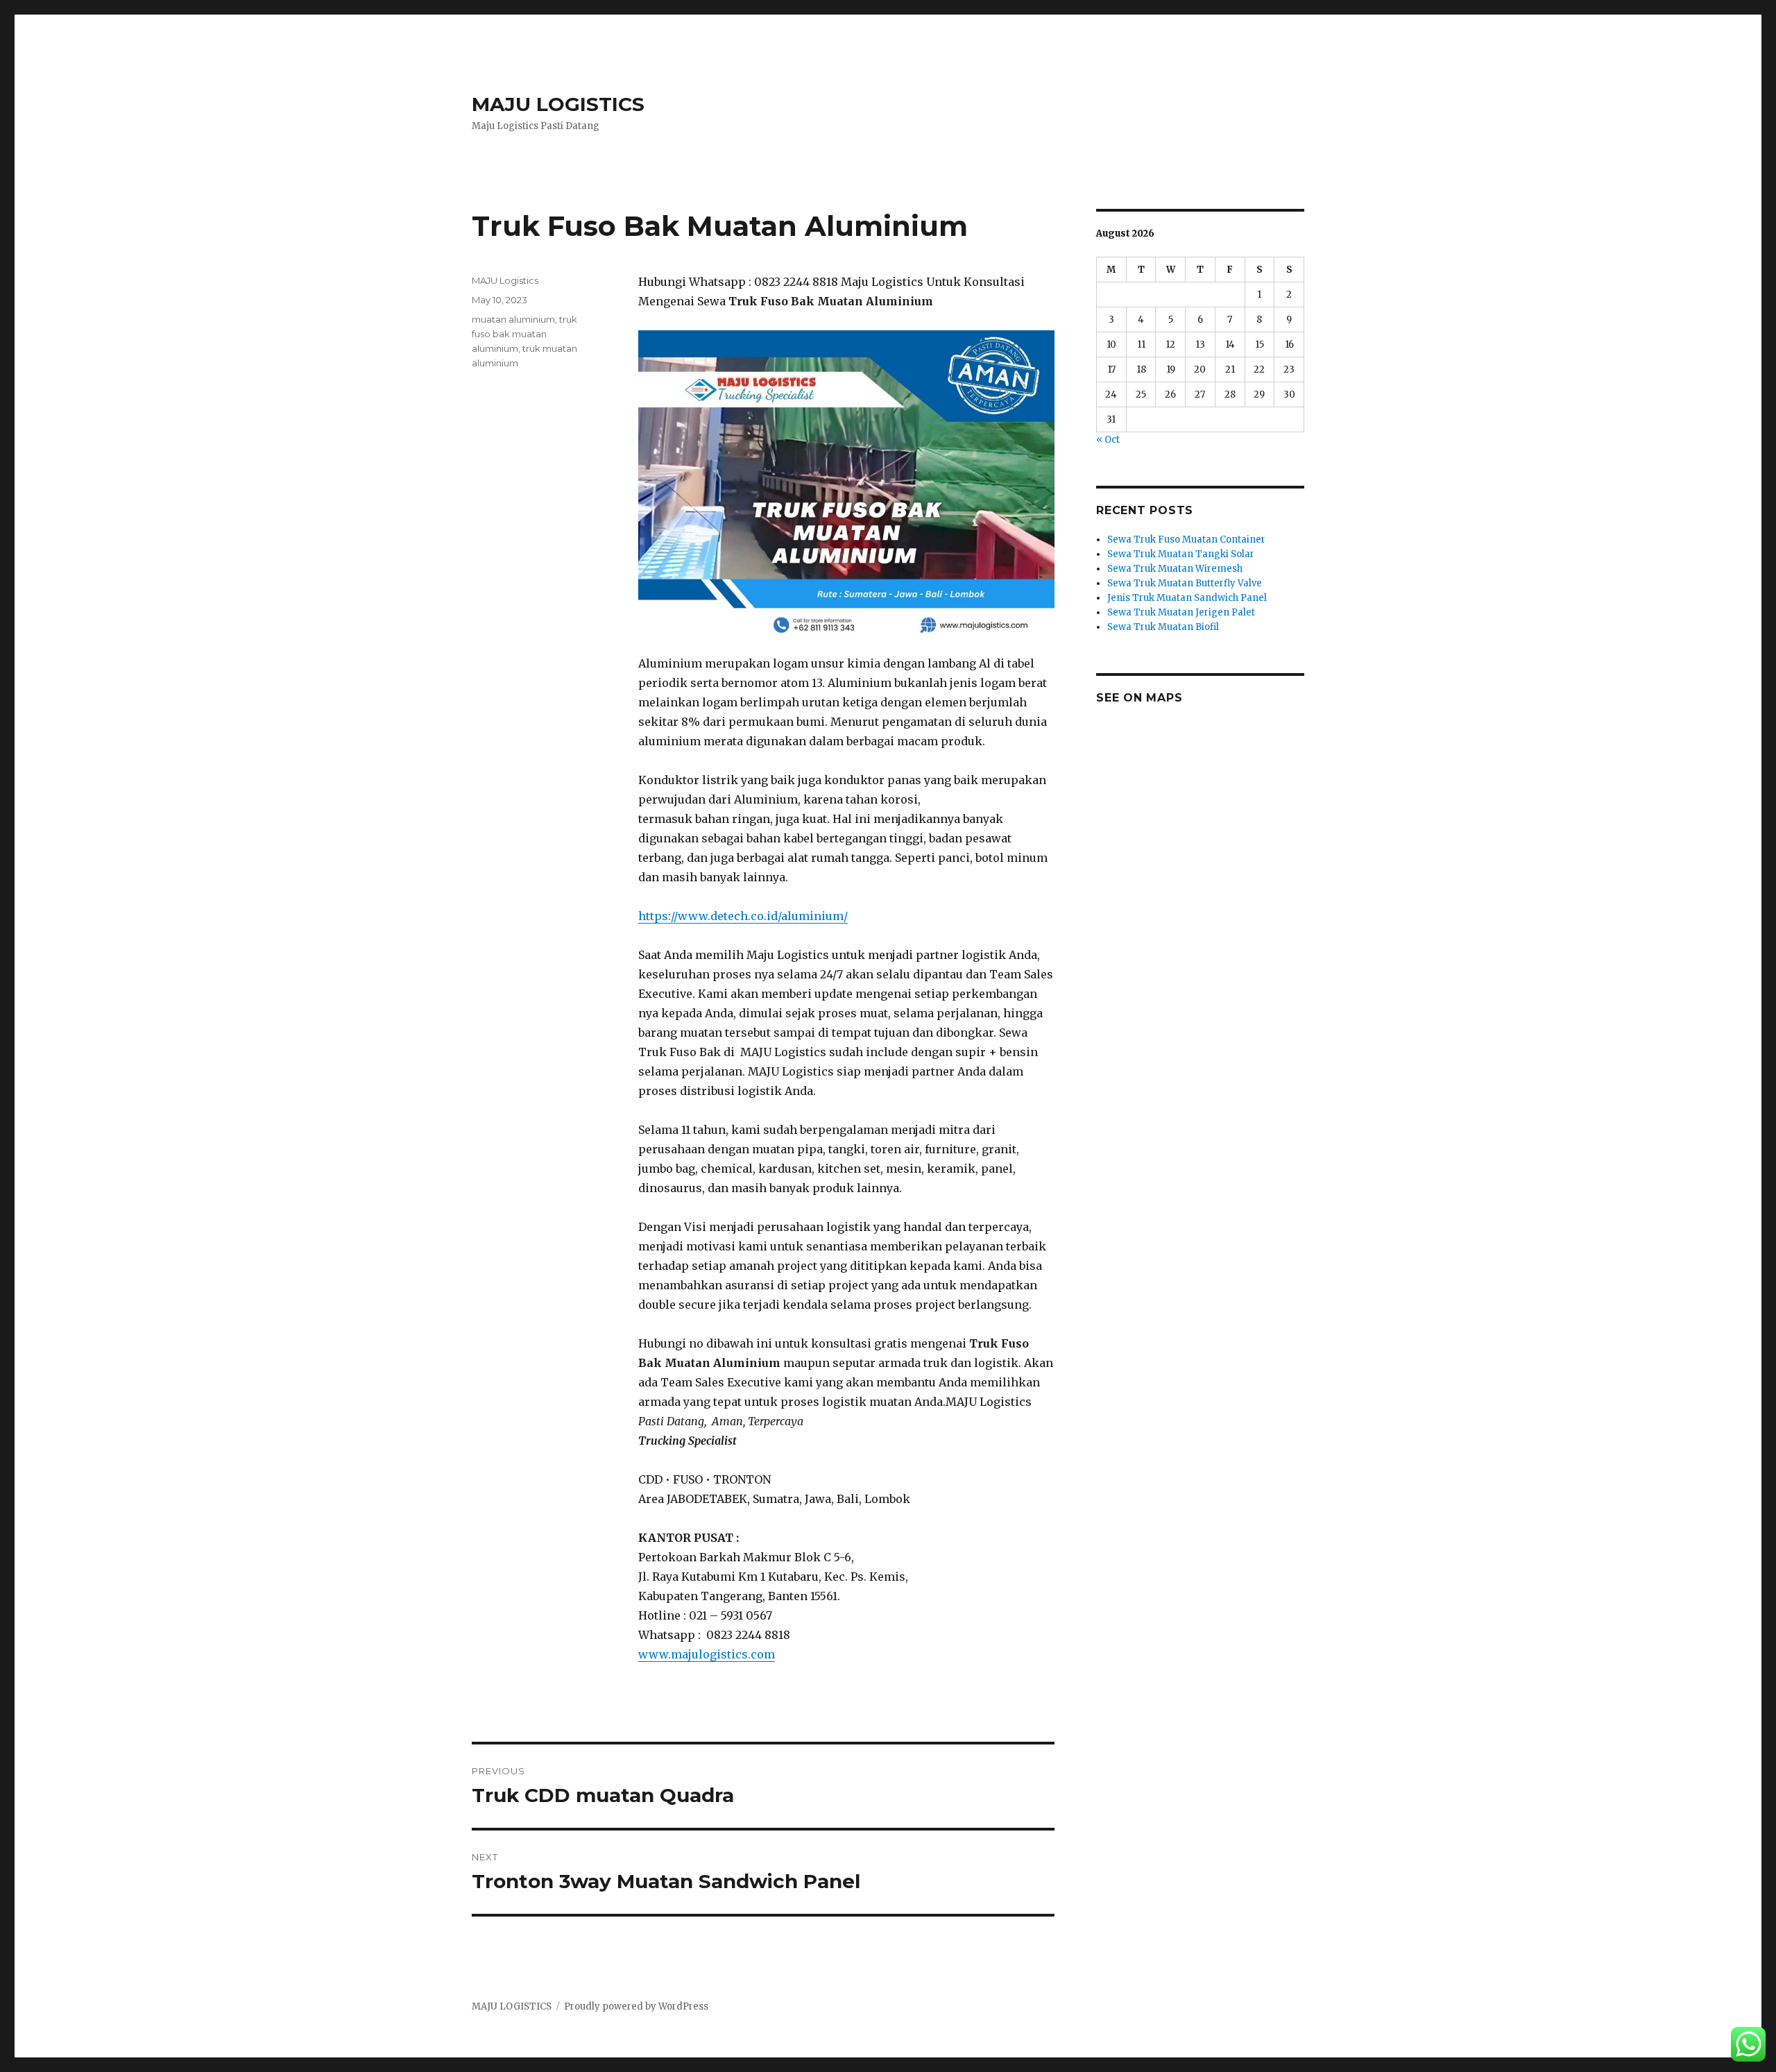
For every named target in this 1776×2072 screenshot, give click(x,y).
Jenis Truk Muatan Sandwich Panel (1187, 598)
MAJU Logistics (505, 280)
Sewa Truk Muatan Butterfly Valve (1185, 583)
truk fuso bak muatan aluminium (524, 334)
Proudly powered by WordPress (636, 2006)
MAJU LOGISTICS (558, 104)
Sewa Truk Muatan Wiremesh (1175, 569)
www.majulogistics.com (707, 1654)
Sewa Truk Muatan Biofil (1163, 627)
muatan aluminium (513, 319)
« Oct (1108, 440)
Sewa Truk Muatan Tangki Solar (1181, 554)
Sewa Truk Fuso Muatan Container (1186, 540)
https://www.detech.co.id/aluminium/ (743, 916)
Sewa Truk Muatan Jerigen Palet (1181, 612)
